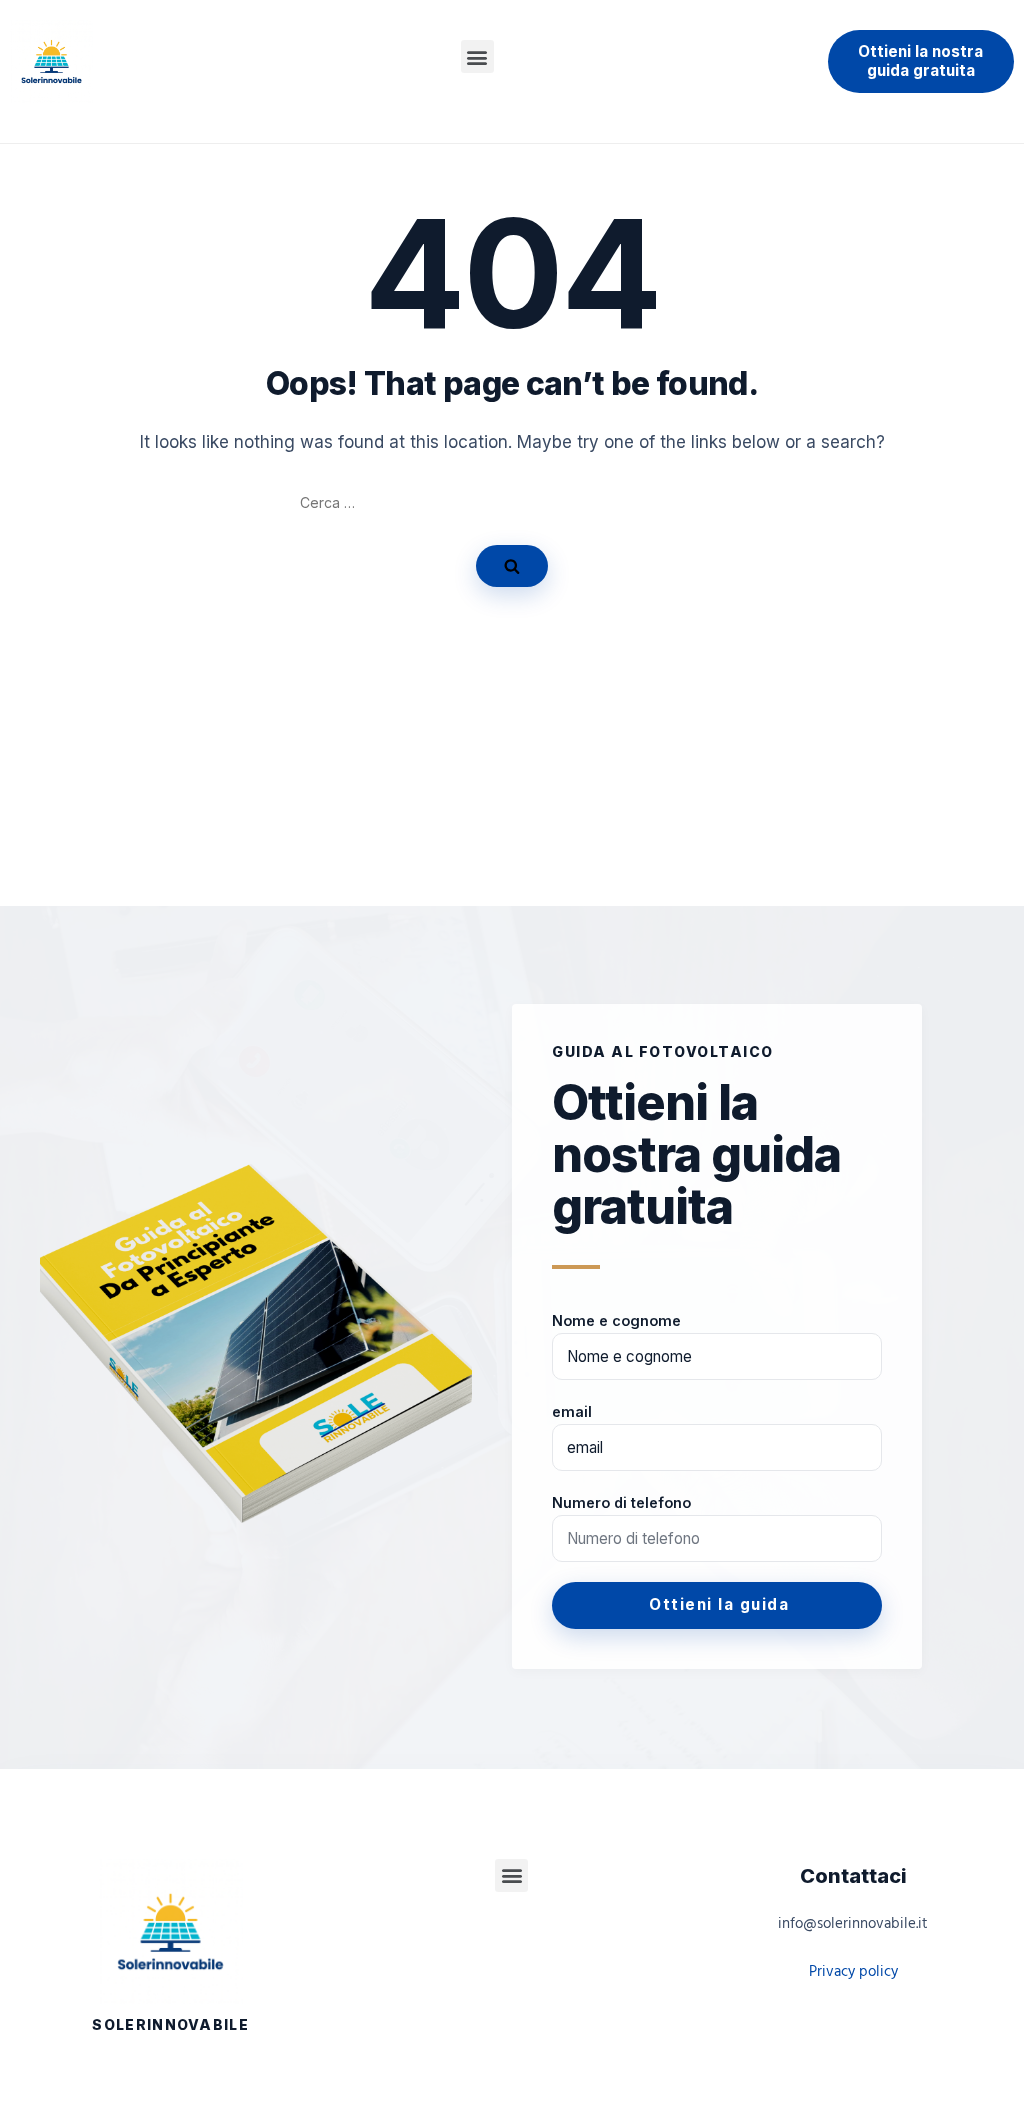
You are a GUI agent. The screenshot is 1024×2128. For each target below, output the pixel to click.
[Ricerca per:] (512, 503)
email (572, 1411)
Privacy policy (853, 1972)
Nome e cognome (616, 1320)
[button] (477, 56)
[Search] (512, 566)
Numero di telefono (621, 1502)
